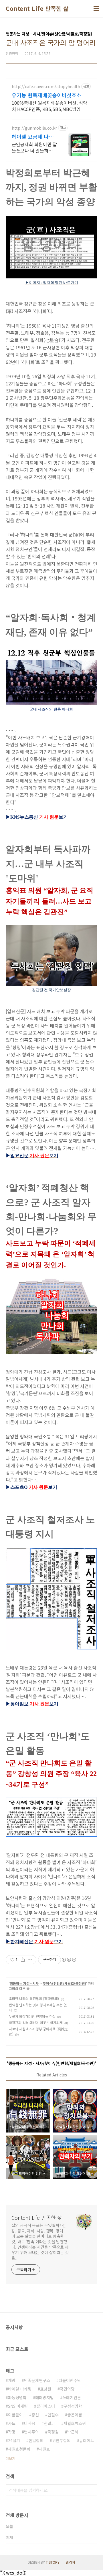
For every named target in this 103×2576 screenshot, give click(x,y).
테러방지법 (44, 2397)
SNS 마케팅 (18, 2406)
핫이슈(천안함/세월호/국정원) (64, 1983)
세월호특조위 (75, 2423)
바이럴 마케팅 (20, 2389)
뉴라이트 (87, 2440)
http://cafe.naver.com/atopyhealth (46, 87)
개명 (12, 2380)
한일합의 (36, 2440)
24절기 (14, 2440)
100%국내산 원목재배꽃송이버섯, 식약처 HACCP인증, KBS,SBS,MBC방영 (49, 106)
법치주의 (31, 2432)
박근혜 (73, 2432)
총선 (35, 2415)
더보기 (10, 2458)
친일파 (49, 2423)
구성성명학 (73, 2406)
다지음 (30, 2423)
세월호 (44, 2449)
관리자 (71, 2562)
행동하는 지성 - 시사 (24, 1983)
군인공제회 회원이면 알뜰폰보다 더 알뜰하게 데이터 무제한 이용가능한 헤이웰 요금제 (34, 147)
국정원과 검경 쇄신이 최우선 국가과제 (36, 2022)
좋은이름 (75, 2415)
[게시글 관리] (30, 1960)
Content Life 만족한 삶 (37, 9)
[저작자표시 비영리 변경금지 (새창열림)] (69, 1960)
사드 (12, 2423)
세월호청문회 (19, 2449)
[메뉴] (96, 9)
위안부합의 (61, 2440)
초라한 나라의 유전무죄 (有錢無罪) (34, 1998)
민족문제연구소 (37, 2380)
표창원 (46, 2389)
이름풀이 (15, 2415)
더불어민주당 (70, 2380)
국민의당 (67, 2389)
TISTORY (53, 2562)
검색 (92, 2490)
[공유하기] (23, 1960)
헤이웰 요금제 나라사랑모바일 (33, 136)
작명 (12, 2432)
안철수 (53, 2415)
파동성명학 (17, 2397)
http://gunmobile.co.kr (34, 128)
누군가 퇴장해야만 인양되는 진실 (32, 2016)
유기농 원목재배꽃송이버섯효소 (46, 95)
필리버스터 (46, 2406)
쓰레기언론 (72, 2397)
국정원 (53, 2432)
